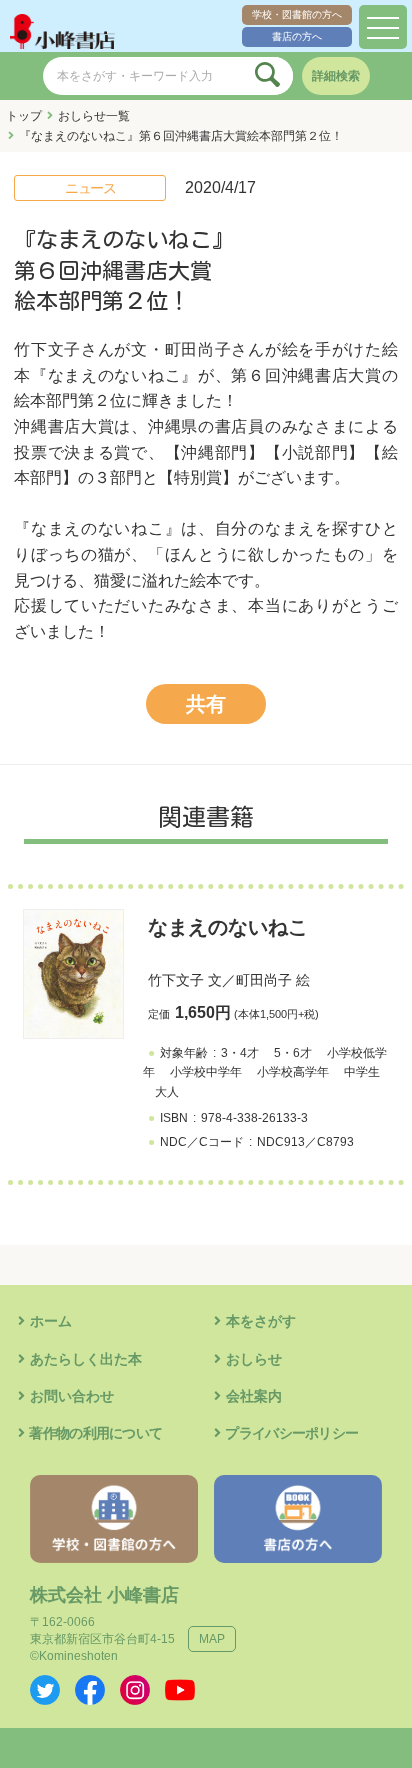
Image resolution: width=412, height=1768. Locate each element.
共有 (206, 704)
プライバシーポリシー (291, 1433)
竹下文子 (176, 980)
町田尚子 (264, 980)
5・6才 (293, 1053)
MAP (212, 1639)
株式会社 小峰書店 (104, 1595)
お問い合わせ (72, 1396)
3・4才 (240, 1053)
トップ (24, 116)
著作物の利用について (95, 1433)
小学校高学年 (293, 1072)
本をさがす (261, 1321)
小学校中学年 (206, 1072)
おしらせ (254, 1359)
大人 (167, 1092)
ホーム (51, 1321)
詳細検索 (336, 76)
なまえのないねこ (228, 927)
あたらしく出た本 (86, 1359)
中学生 (362, 1072)
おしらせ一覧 (94, 116)
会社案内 (254, 1396)
